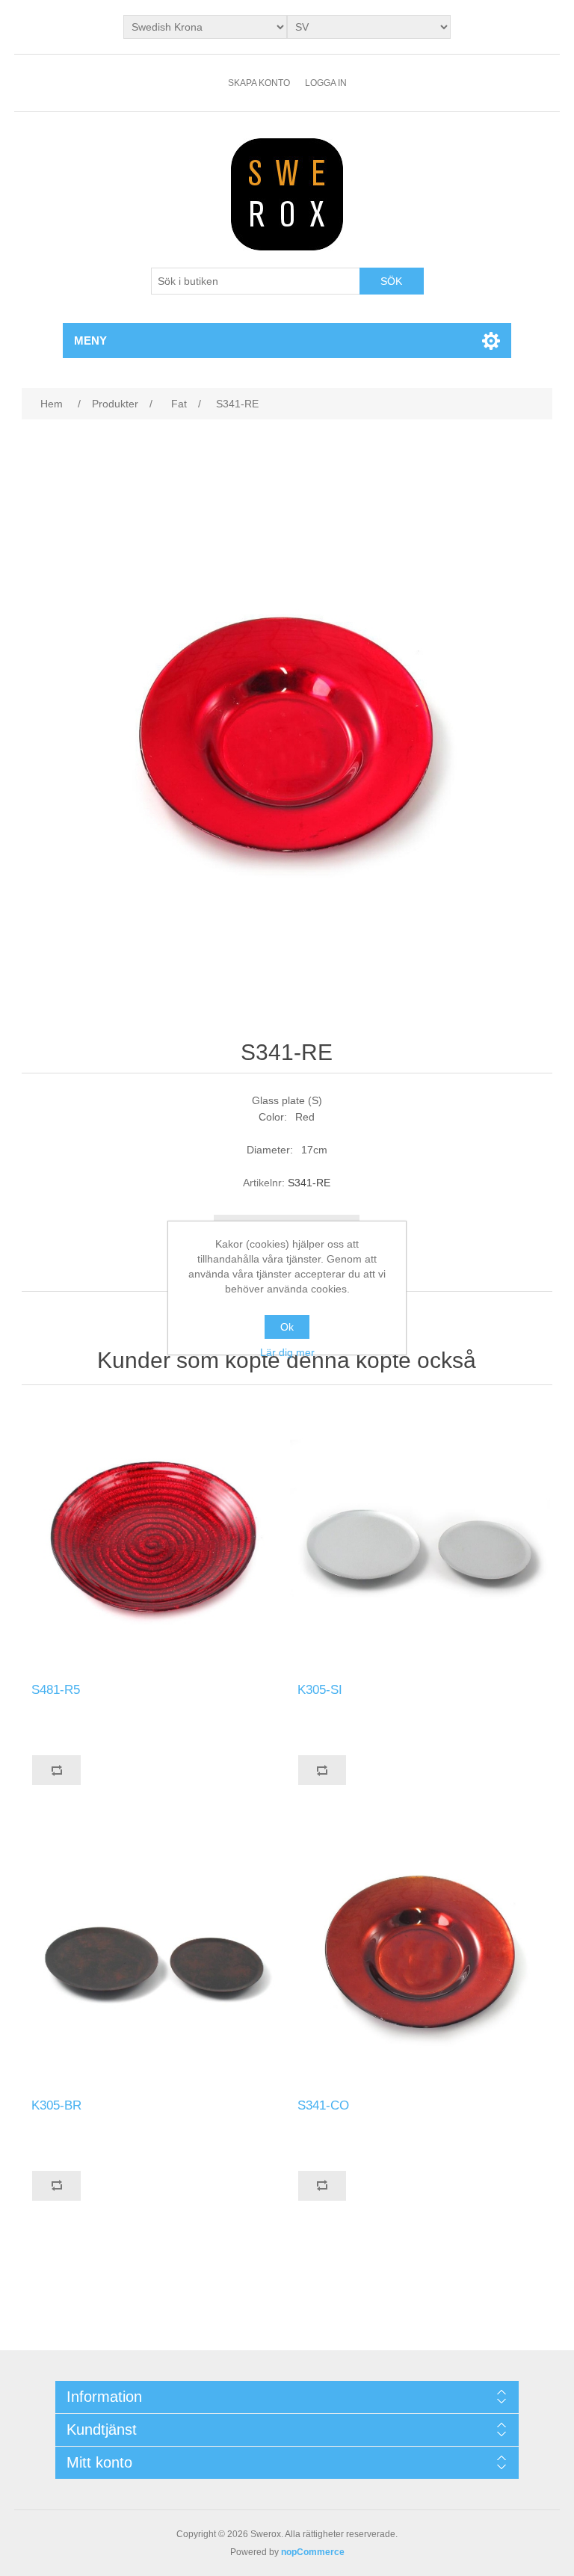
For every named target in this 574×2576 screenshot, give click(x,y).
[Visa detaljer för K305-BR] (154, 1953)
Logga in (326, 83)
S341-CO (323, 2105)
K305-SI (320, 1690)
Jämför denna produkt (56, 1770)
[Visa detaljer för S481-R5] (154, 1538)
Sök (391, 281)
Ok (287, 1327)
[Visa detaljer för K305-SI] (420, 1538)
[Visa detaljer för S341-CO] (420, 1953)
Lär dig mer (287, 1352)
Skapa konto (259, 83)
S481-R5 (56, 1690)
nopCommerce (313, 2552)
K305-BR (56, 2105)
